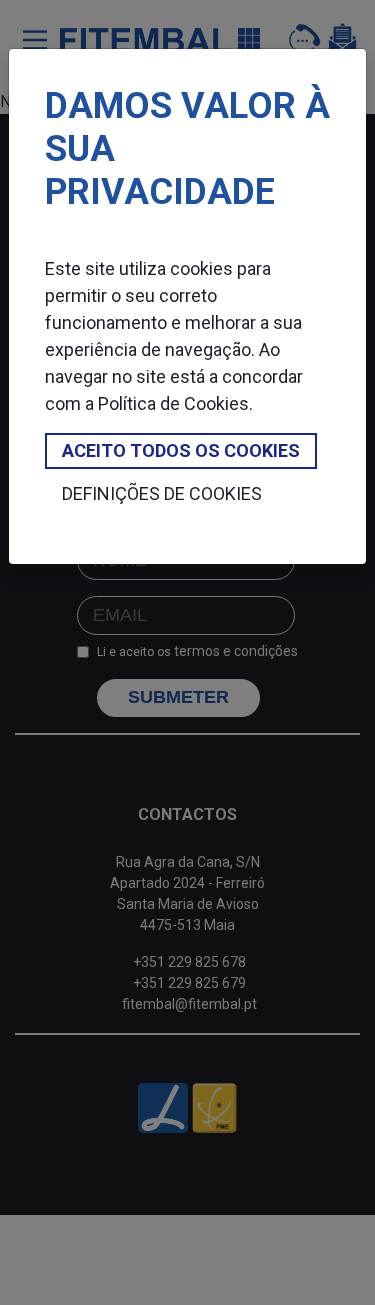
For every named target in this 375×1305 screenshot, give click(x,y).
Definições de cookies (162, 493)
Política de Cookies (173, 403)
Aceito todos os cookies (181, 450)
